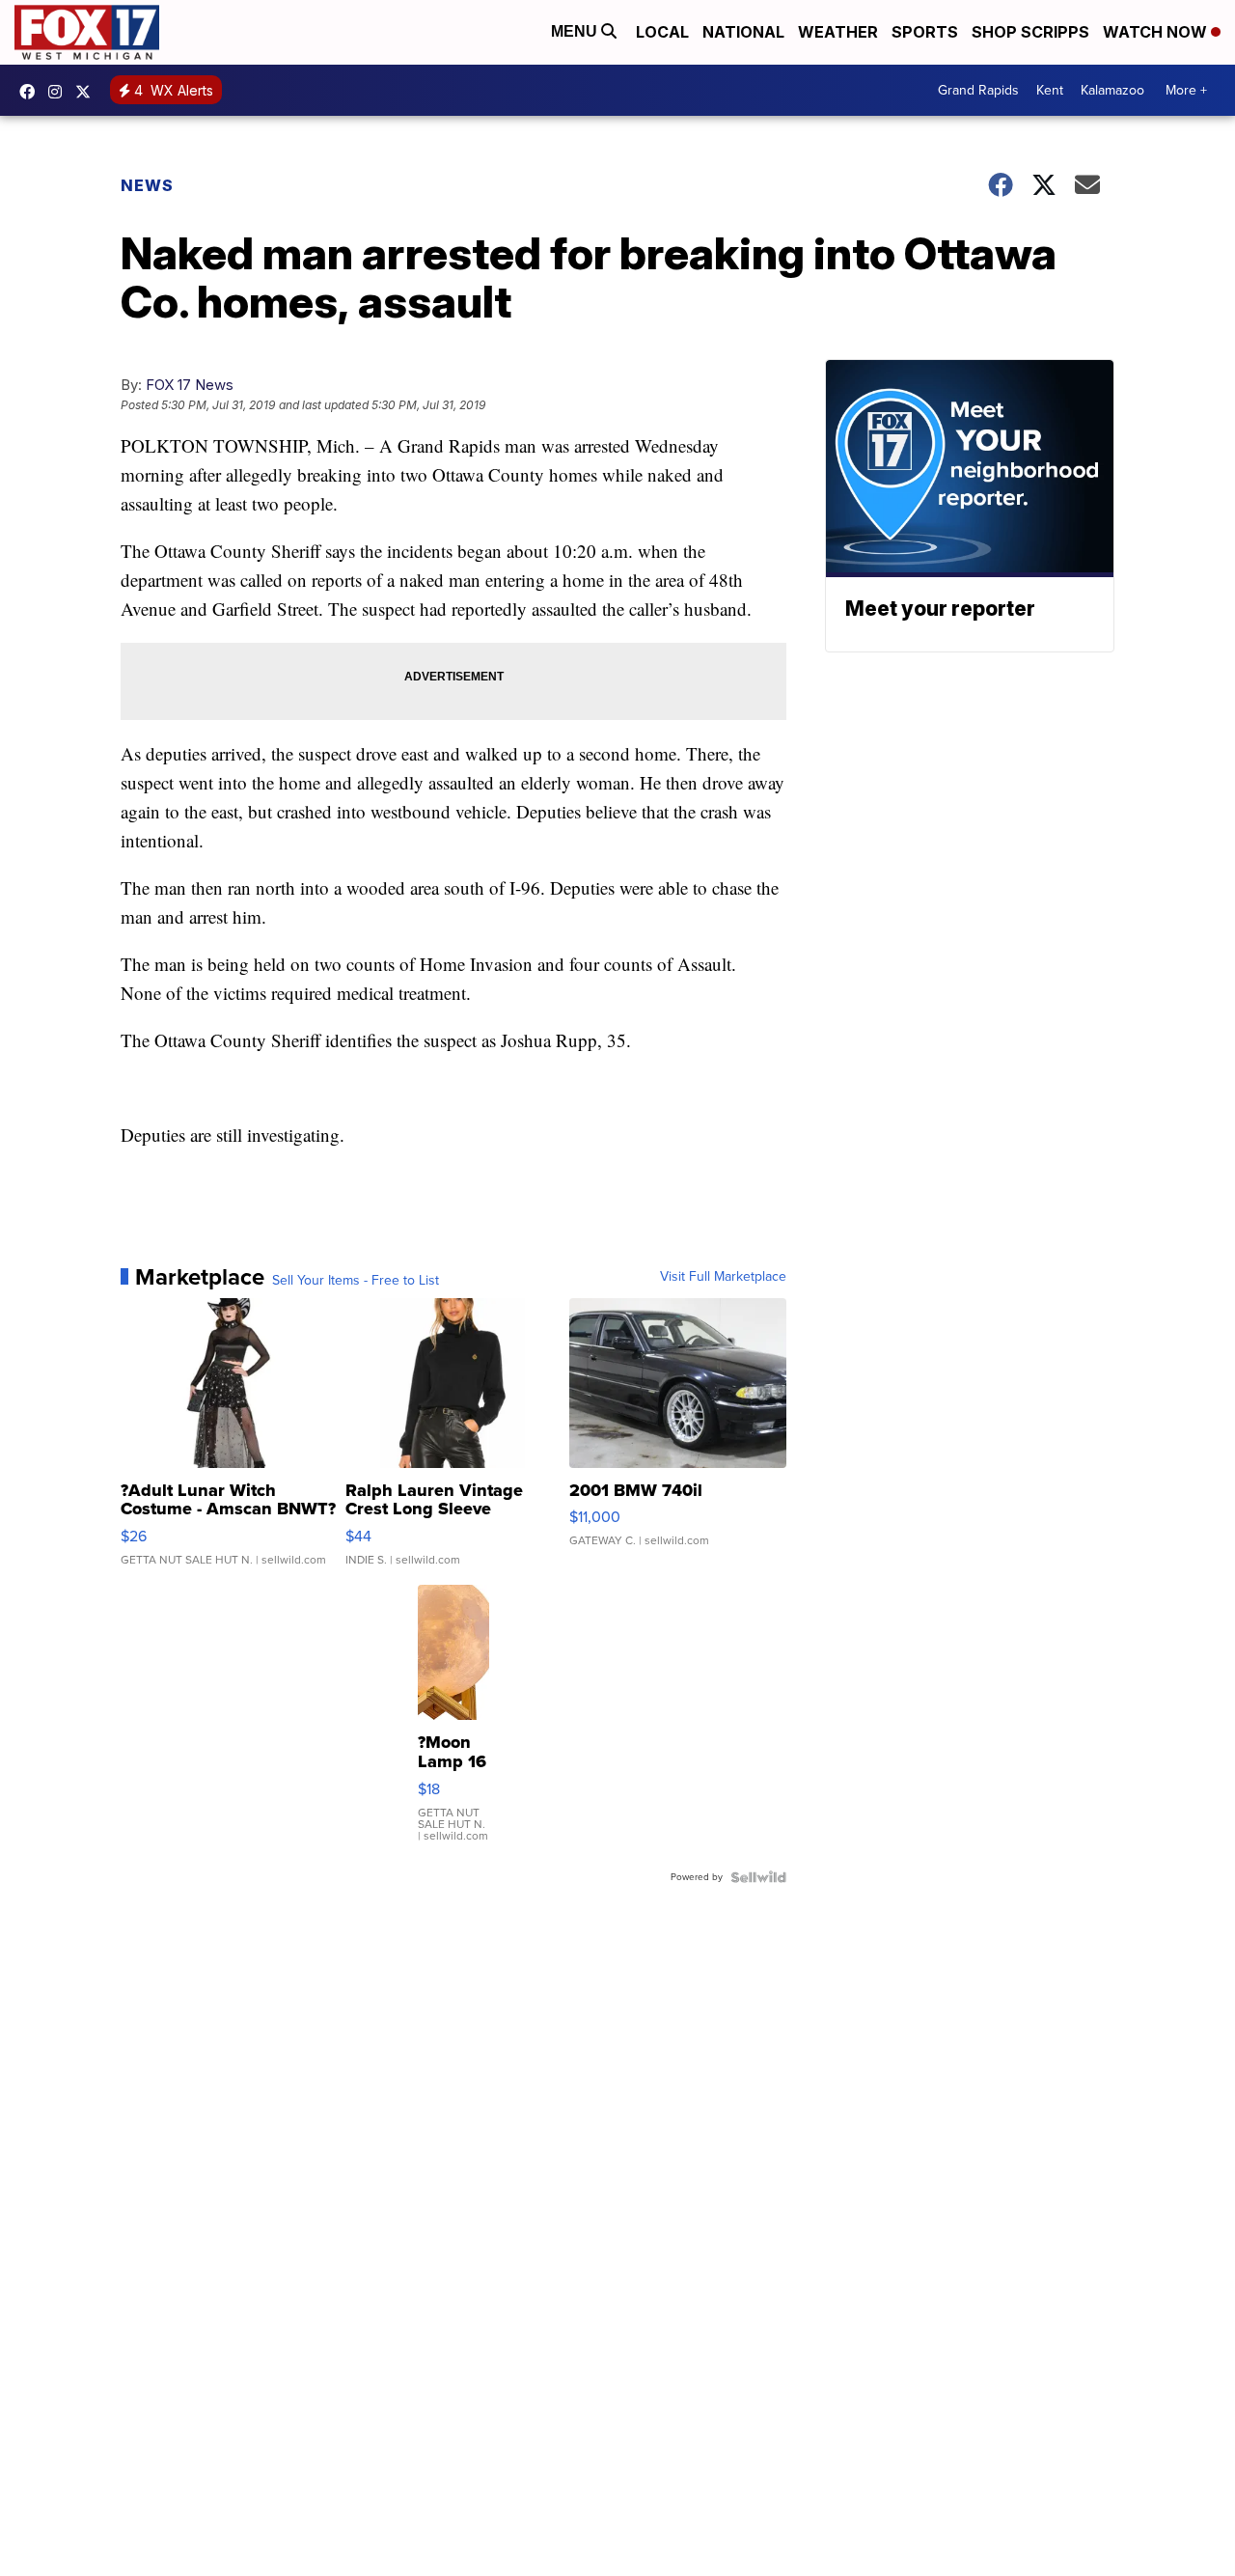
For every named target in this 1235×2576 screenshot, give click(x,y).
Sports (925, 32)
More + (1186, 90)
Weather (838, 32)
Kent (1050, 90)
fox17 (88, 92)
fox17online (32, 92)
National (743, 32)
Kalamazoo (1112, 90)
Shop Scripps (1030, 32)
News (147, 185)
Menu (576, 31)
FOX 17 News (190, 385)
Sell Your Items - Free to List (356, 1281)
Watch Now (1157, 32)
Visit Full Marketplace (723, 1277)
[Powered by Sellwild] (758, 1877)
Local (662, 32)
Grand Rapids (978, 90)
